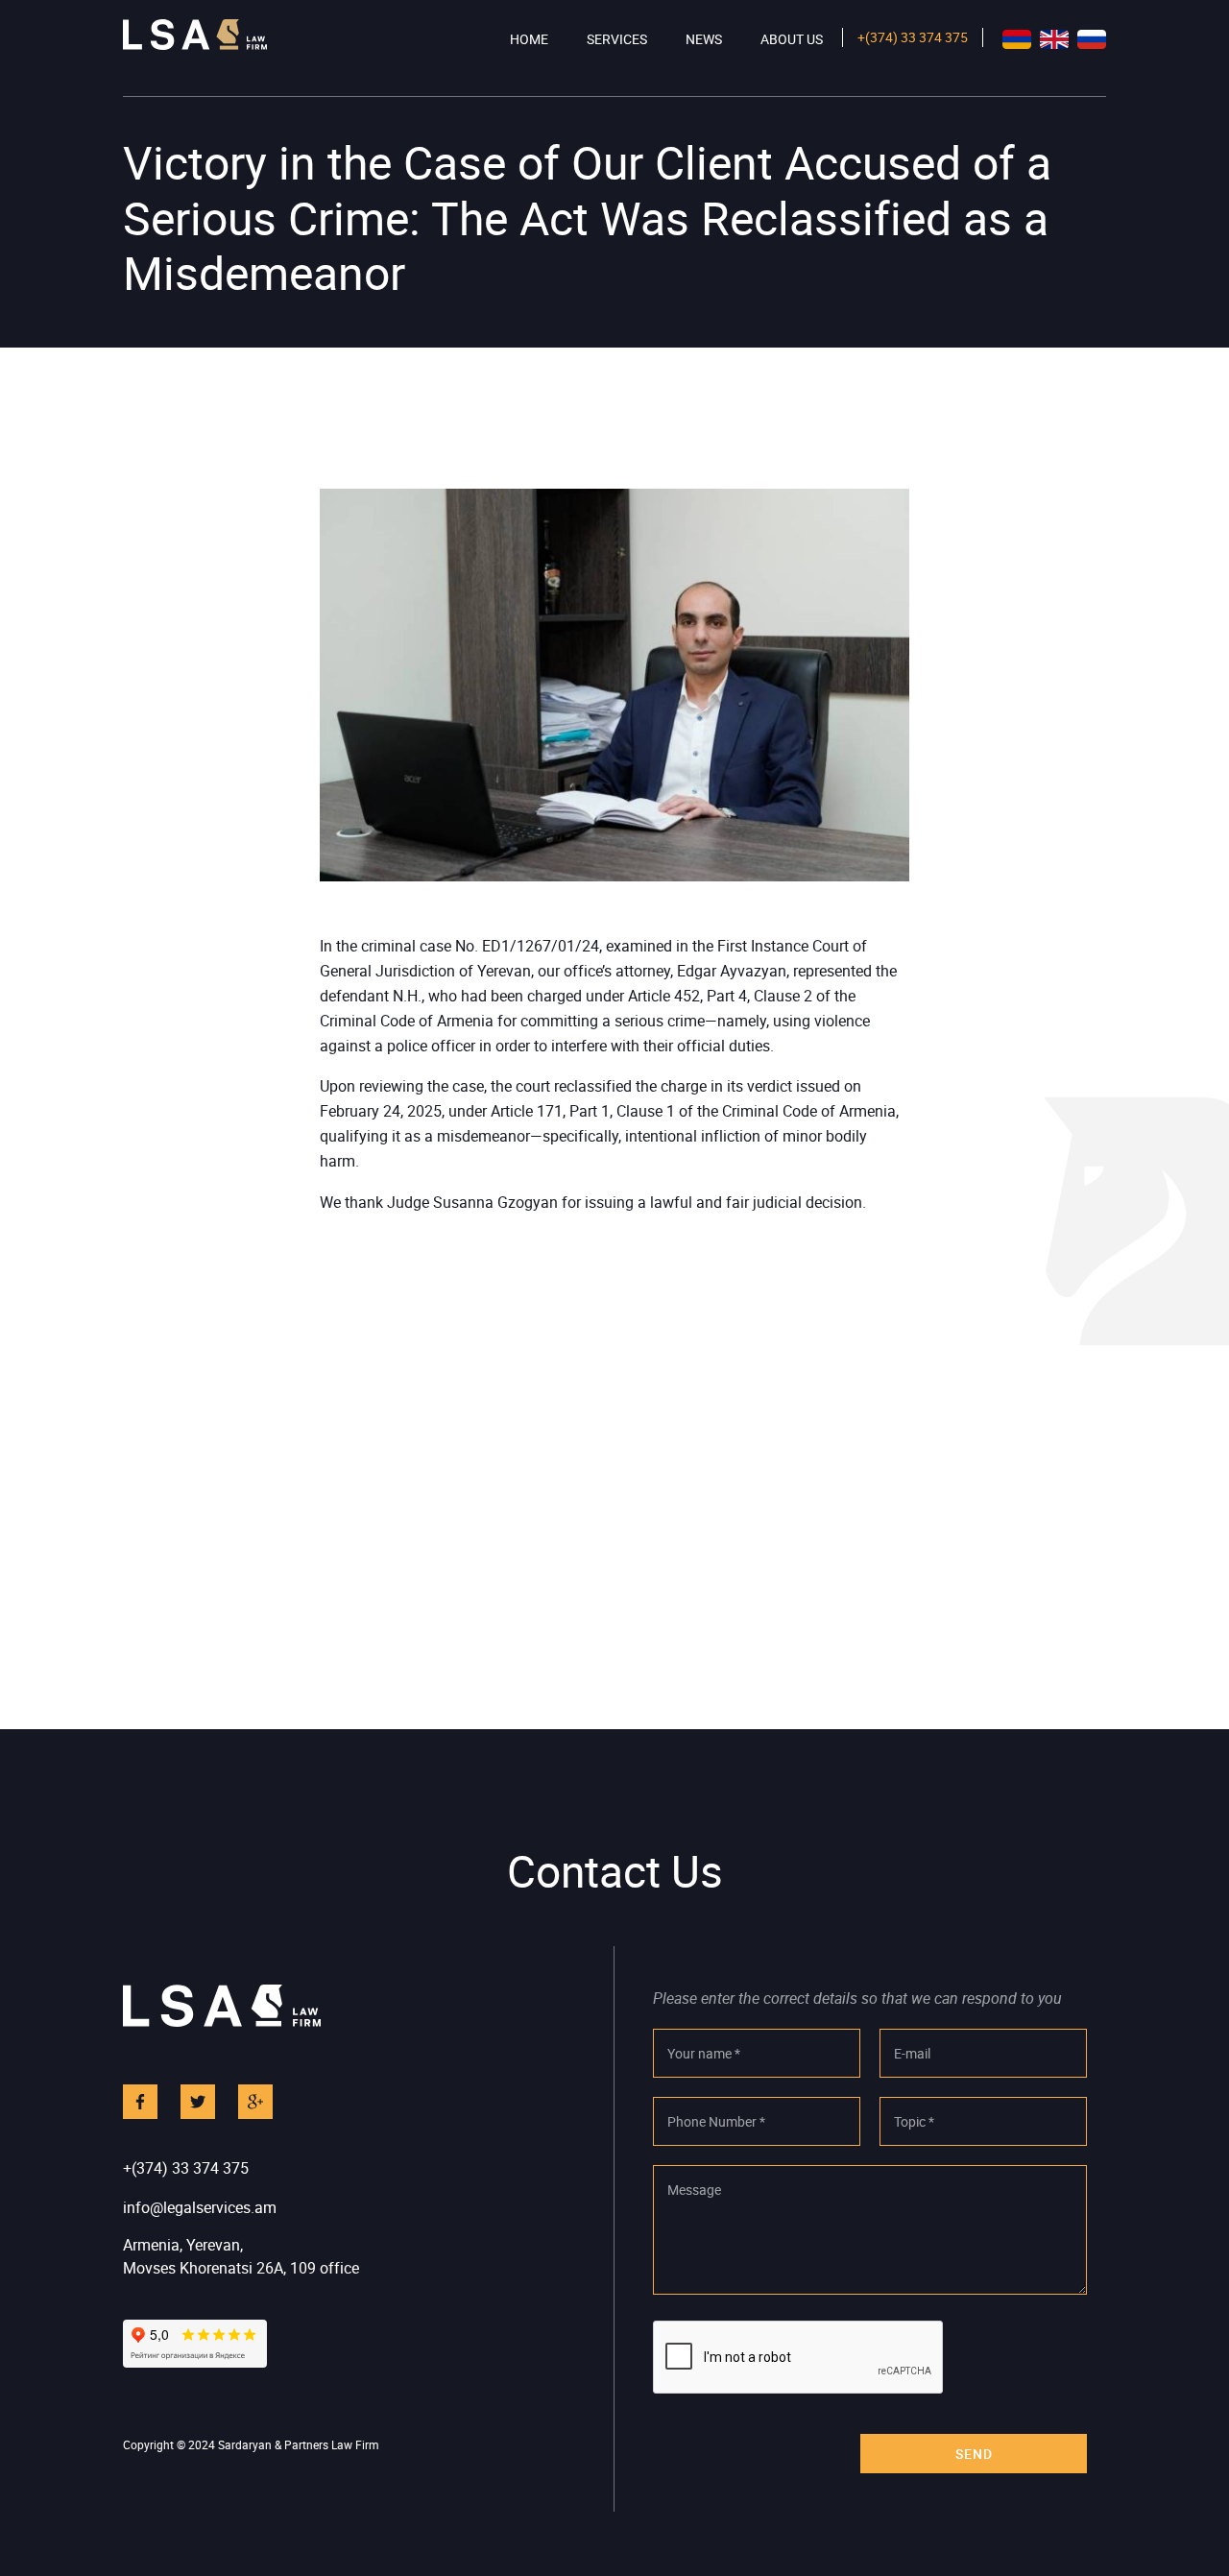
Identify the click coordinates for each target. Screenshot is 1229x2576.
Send (974, 2454)
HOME (529, 39)
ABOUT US (792, 39)
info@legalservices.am (200, 2207)
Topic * (914, 2121)
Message (694, 2190)
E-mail (912, 2053)
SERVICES (617, 39)
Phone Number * (716, 2121)
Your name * (704, 2053)
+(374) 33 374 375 (913, 37)
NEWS (704, 39)
